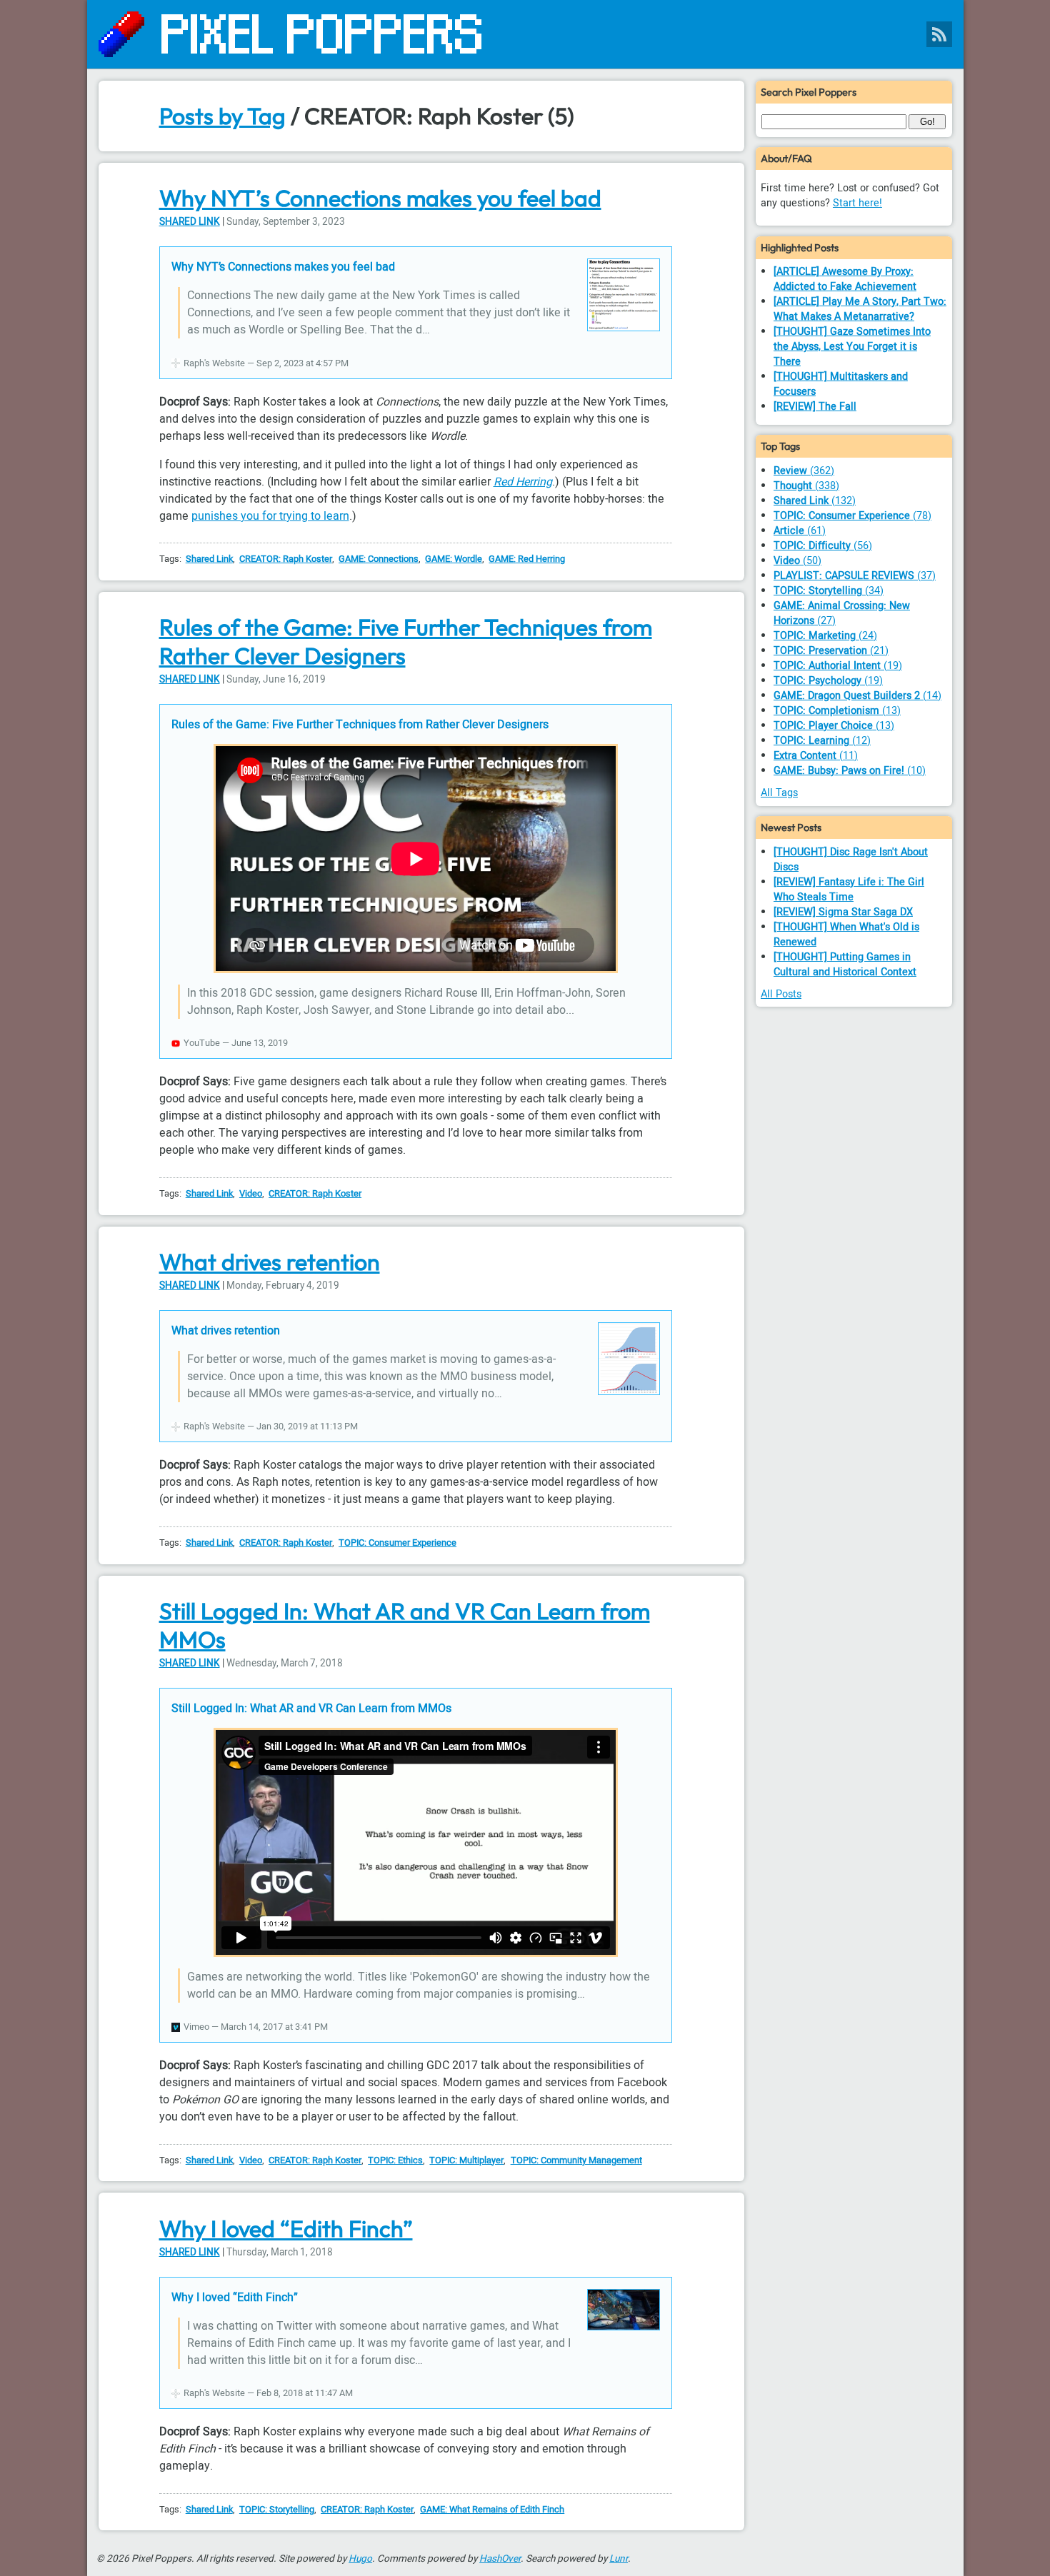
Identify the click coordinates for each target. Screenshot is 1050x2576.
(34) (829, 591)
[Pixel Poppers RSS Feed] (939, 34)
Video (251, 1194)
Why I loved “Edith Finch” (286, 2228)
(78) (852, 516)
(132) (815, 501)
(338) (806, 486)
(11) (816, 756)
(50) (797, 561)
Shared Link (190, 222)
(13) (837, 711)
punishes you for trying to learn (270, 516)
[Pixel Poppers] (525, 34)
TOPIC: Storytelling (277, 2510)
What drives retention (270, 1262)
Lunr (619, 2559)
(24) (825, 636)
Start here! (857, 203)
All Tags (779, 793)
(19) (838, 666)
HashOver (500, 2559)
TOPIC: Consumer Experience (397, 1543)
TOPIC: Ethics (395, 2160)
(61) (800, 531)
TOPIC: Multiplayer (466, 2160)
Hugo (360, 2559)
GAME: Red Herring (527, 559)
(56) (823, 546)
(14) (857, 696)
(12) (822, 741)
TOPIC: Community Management (576, 2160)
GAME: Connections (379, 559)
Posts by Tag (222, 116)
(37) (855, 576)
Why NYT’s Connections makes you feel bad (380, 198)
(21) (831, 651)
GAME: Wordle (454, 559)
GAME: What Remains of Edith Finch (492, 2510)
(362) (804, 471)
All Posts (781, 994)
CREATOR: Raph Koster (286, 559)
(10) (850, 771)
